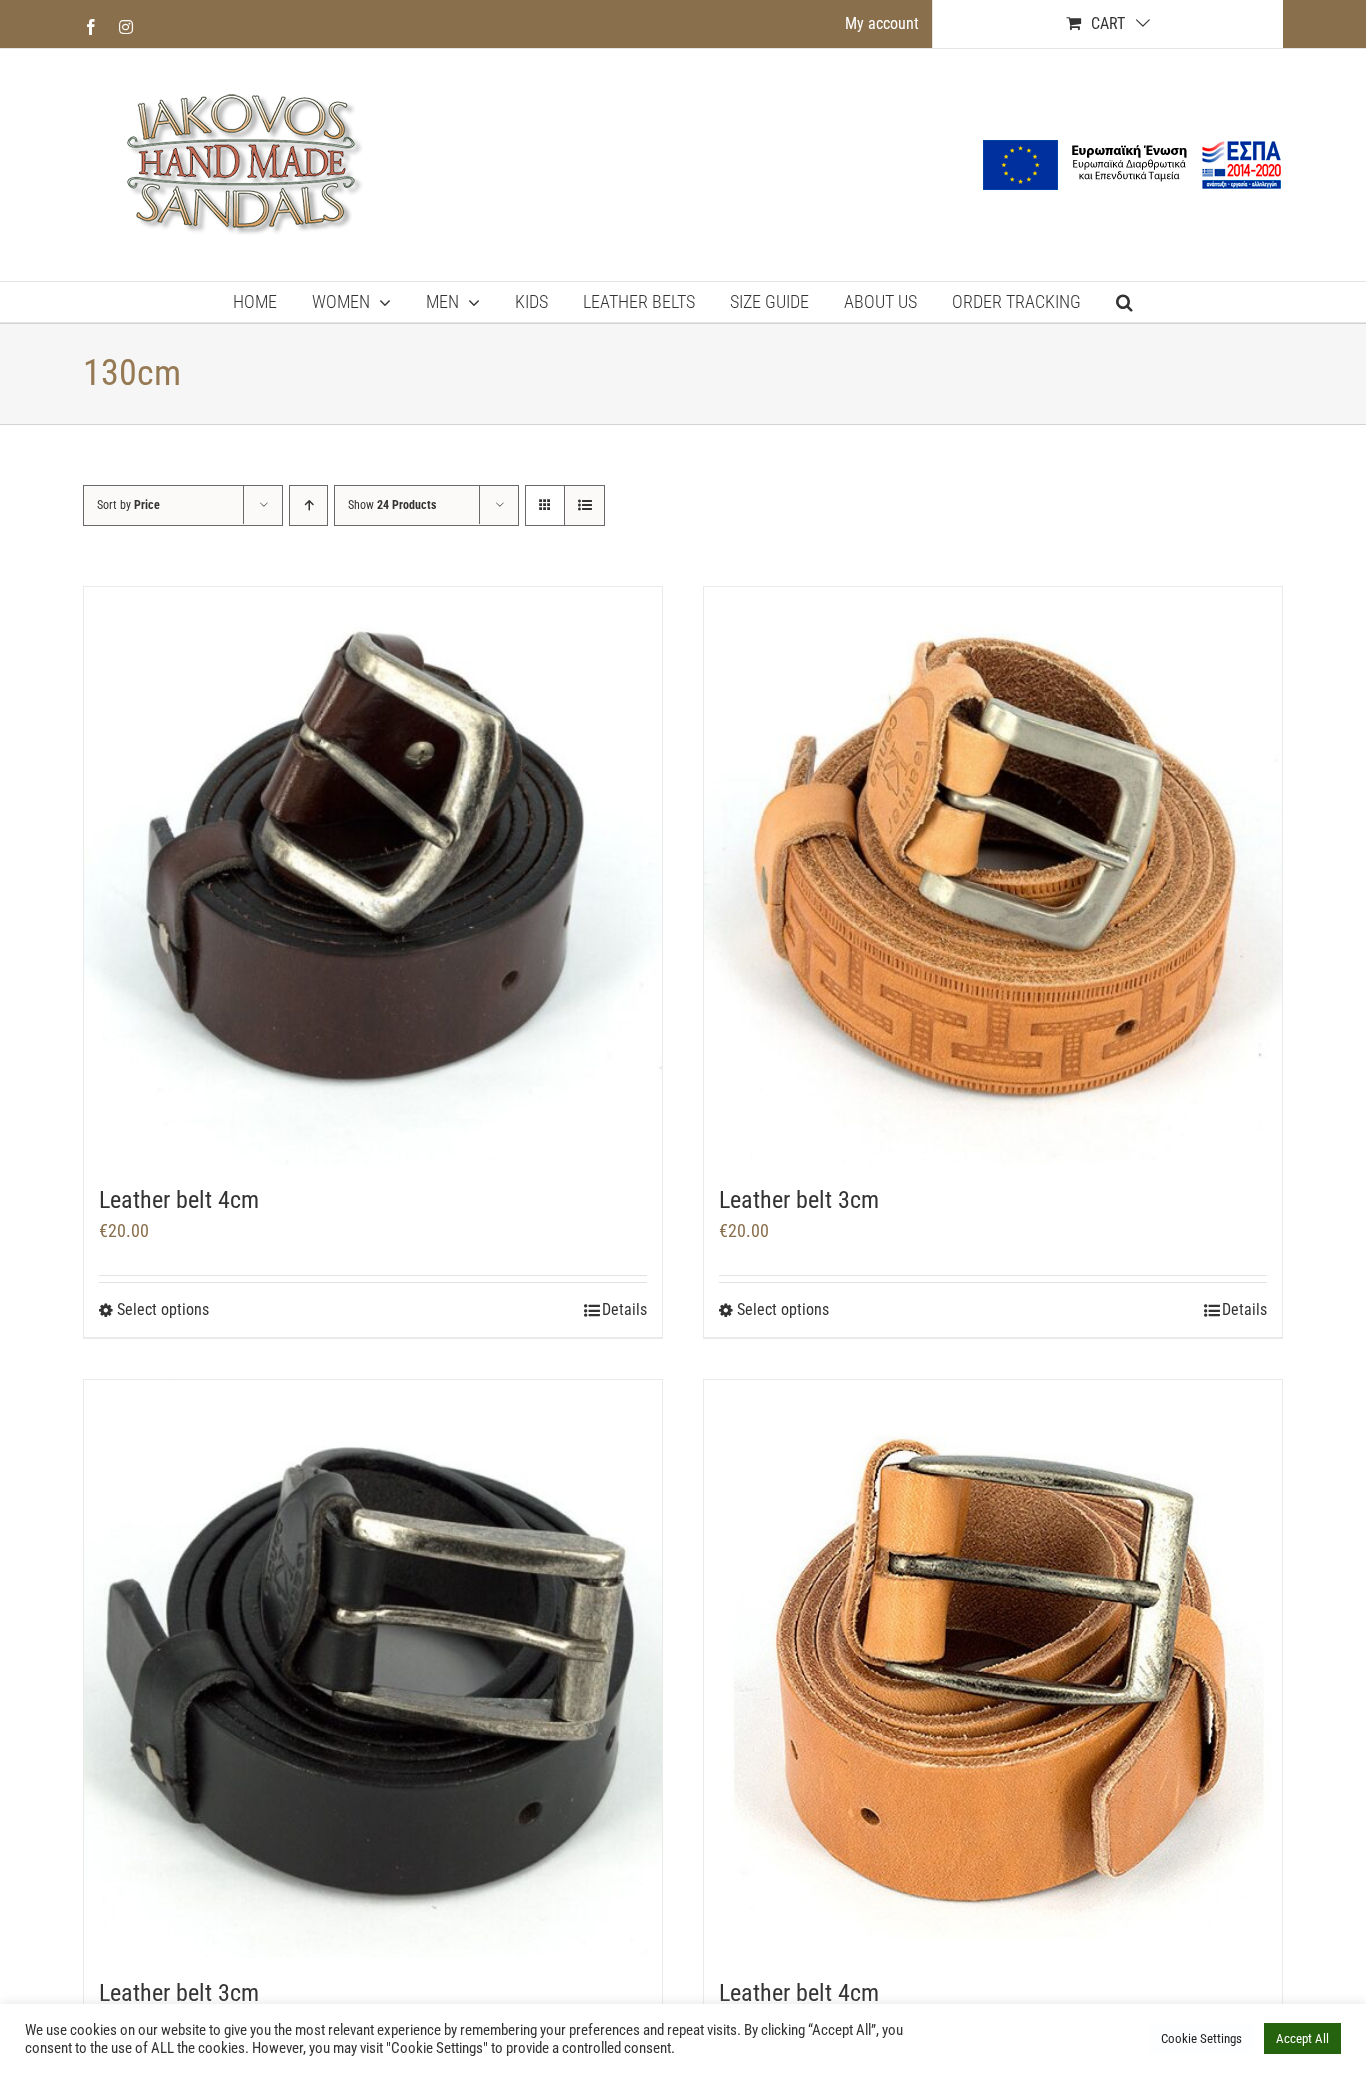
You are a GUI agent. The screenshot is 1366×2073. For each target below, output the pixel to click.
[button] (1125, 302)
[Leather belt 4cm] (373, 876)
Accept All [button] (1302, 2038)
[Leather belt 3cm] (993, 876)
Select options (163, 1309)
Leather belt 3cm (799, 1200)
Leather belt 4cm (179, 1200)
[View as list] (584, 505)
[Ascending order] (308, 505)
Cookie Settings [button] (1201, 2038)
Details (624, 1309)
